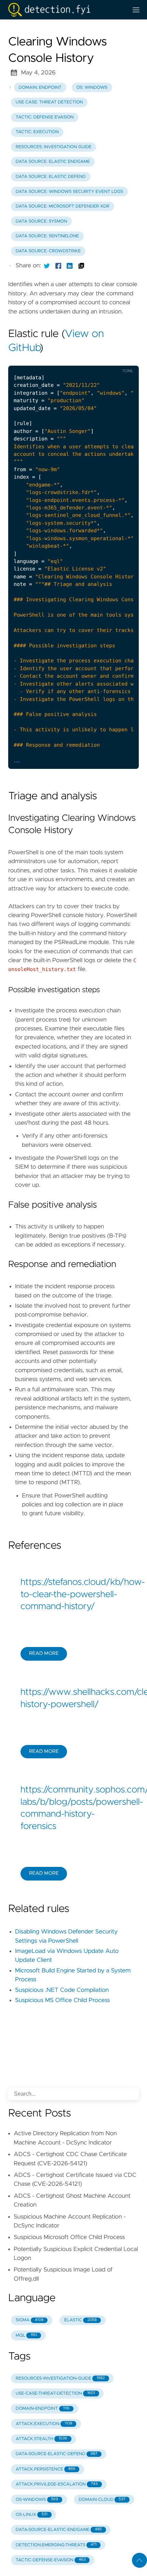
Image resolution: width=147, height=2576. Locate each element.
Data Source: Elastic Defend (51, 177)
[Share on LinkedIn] (70, 266)
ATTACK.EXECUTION (44, 2424)
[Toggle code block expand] (125, 360)
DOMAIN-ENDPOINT (43, 2409)
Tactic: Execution (37, 132)
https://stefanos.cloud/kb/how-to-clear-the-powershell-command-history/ (73, 1595)
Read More (44, 1653)
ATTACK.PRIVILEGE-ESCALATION (57, 2484)
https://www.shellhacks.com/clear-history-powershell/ (73, 1699)
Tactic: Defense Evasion (45, 117)
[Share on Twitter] (47, 266)
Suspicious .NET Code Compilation (62, 1990)
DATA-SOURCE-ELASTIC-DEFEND (57, 2454)
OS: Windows (92, 88)
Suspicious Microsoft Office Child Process (69, 2237)
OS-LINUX (32, 2515)
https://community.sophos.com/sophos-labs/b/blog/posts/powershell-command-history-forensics (73, 1808)
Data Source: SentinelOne (47, 236)
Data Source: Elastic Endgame (53, 162)
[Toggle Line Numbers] (96, 360)
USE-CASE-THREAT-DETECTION (55, 2394)
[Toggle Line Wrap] (111, 360)
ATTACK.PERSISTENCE (46, 2469)
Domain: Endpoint (40, 88)
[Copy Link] (81, 266)
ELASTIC (81, 2320)
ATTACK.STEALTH (42, 2439)
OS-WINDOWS (37, 2500)
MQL (26, 2335)
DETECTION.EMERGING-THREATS (56, 2545)
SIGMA (30, 2320)
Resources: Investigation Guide (54, 147)
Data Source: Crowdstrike (48, 251)
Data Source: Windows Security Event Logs (69, 192)
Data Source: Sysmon (42, 221)
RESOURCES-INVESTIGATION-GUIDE (60, 2378)
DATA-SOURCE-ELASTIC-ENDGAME (59, 2530)
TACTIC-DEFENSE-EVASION (51, 2560)
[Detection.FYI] (65, 10)
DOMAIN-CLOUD (102, 2500)
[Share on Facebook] (58, 266)
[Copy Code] (82, 360)
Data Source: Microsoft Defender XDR (63, 206)
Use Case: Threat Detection (49, 102)
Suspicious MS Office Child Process (62, 2000)
